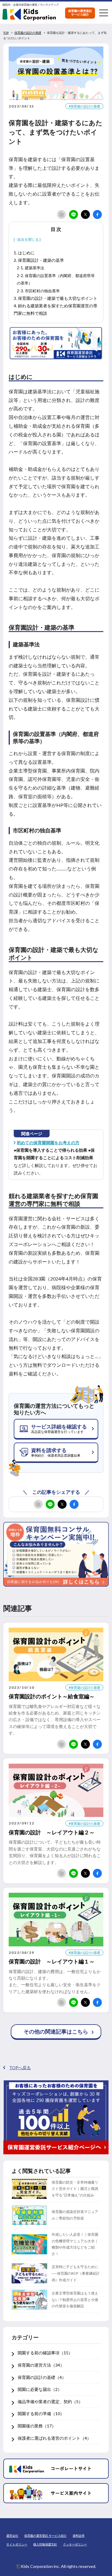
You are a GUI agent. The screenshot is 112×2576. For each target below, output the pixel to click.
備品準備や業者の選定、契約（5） (50, 2402)
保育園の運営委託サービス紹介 (80, 13)
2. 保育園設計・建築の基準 (39, 260)
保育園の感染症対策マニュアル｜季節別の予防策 (75, 2215)
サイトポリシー (17, 2544)
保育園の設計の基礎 (28, 33)
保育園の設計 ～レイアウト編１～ (52, 1961)
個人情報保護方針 (45, 2544)
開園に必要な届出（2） (40, 2389)
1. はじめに (24, 253)
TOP (6, 33)
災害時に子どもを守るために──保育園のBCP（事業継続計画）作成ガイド (76, 2273)
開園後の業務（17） (37, 2426)
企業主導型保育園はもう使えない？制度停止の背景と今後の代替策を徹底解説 (75, 2300)
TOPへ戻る (20, 2068)
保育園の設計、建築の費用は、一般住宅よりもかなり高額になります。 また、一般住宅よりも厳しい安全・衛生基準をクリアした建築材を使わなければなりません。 (55, 1981)
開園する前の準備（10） (41, 2414)
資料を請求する (56, 1452)
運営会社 (12, 2536)
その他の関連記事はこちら (56, 2031)
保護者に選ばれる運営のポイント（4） (54, 2438)
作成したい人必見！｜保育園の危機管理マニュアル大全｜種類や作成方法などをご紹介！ (75, 2244)
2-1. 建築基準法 (30, 268)
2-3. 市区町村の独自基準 (38, 291)
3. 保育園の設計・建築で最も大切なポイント (56, 298)
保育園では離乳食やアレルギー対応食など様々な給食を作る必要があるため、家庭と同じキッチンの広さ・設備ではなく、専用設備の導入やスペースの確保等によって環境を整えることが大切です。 (55, 1720)
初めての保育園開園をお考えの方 (48, 1143)
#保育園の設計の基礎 (84, 106)
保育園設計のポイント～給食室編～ (52, 1696)
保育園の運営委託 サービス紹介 (45, 2536)
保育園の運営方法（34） (41, 2365)
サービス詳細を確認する (59, 1428)
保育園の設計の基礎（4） (42, 2377)
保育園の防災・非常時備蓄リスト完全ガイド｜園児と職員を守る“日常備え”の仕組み (75, 2189)
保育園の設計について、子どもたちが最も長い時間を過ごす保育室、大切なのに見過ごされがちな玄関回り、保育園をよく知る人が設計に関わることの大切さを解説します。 (55, 1852)
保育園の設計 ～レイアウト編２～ (52, 1832)
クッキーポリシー (75, 2544)
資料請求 (79, 2536)
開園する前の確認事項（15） (45, 2353)
